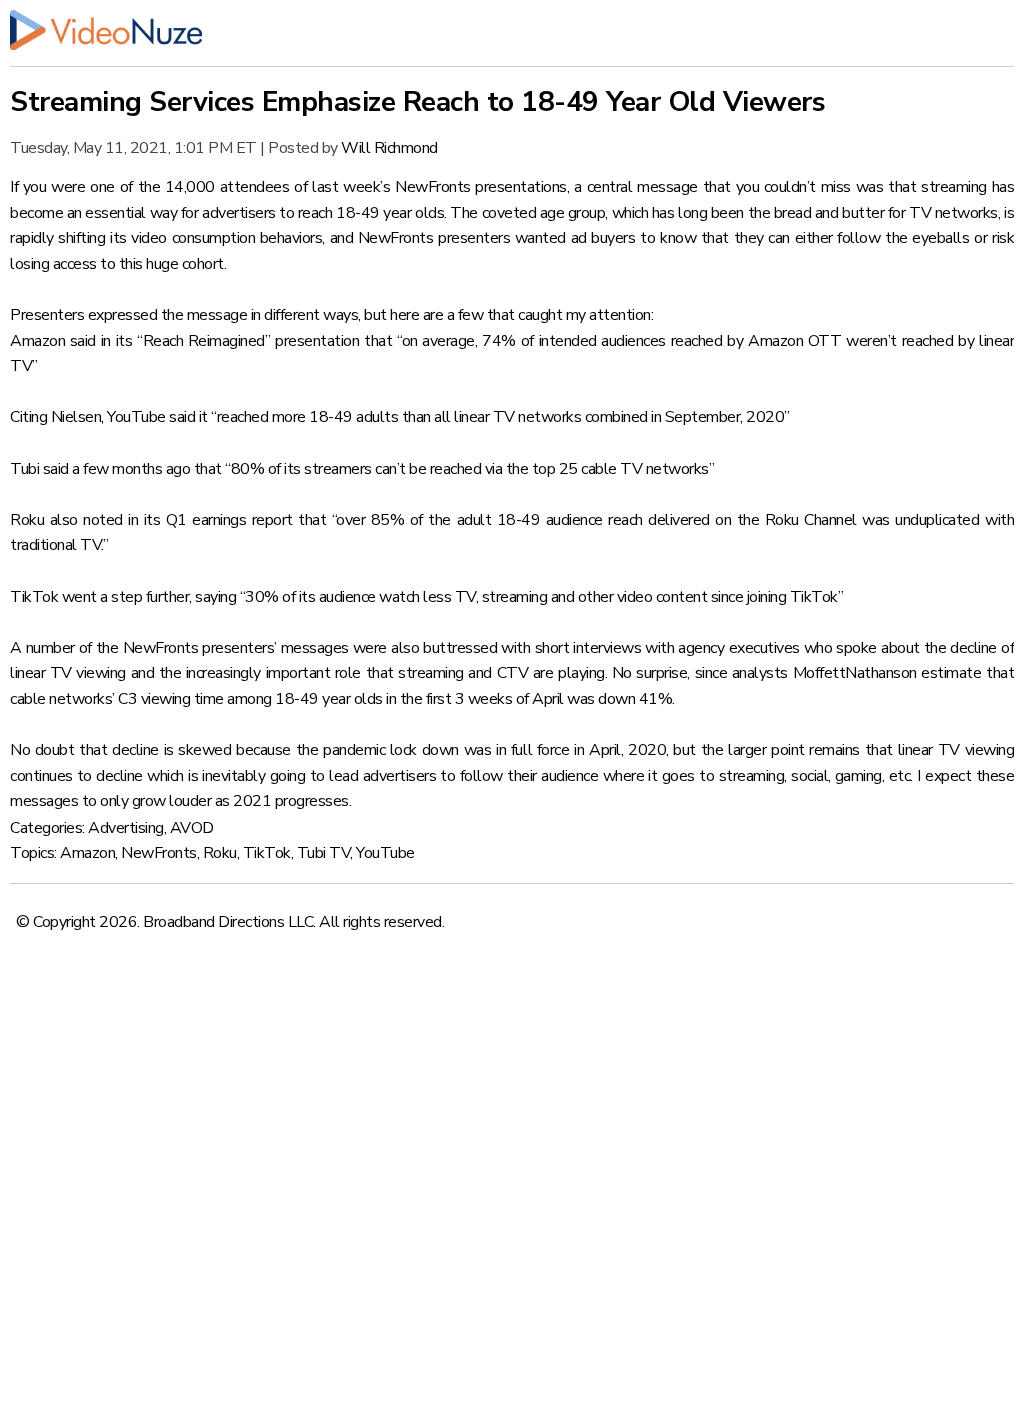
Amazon (87, 853)
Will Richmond (389, 148)
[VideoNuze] (512, 30)
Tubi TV (324, 853)
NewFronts (159, 853)
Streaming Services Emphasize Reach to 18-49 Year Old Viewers (417, 102)
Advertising (126, 828)
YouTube (385, 853)
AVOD (192, 828)
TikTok (267, 853)
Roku (220, 853)
